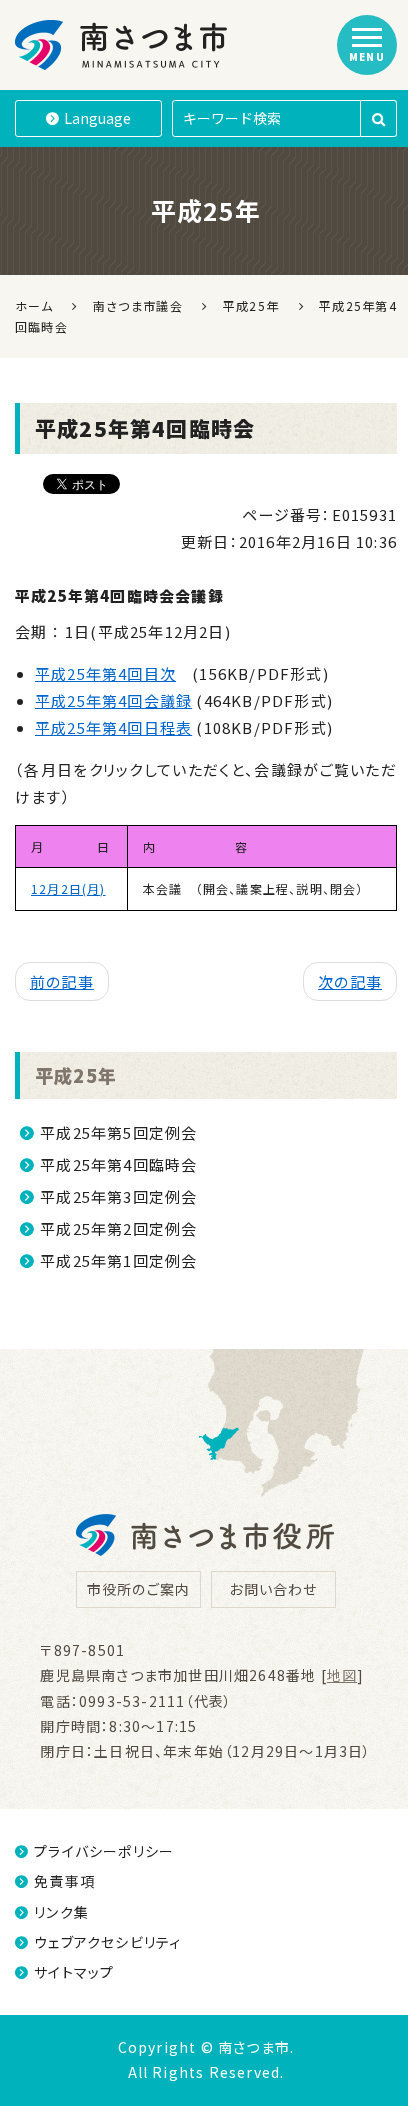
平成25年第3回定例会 (118, 1196)
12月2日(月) (68, 888)
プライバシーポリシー (104, 1851)
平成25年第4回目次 (105, 673)
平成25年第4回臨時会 (118, 1164)
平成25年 (76, 1075)
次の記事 (350, 981)
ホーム (34, 305)
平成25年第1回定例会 (118, 1260)
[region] (206, 883)
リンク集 (61, 1912)
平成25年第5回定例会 (118, 1132)
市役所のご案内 (138, 1589)
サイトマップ (74, 1972)
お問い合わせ (273, 1589)
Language (97, 118)
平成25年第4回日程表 (113, 727)
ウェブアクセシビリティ (107, 1942)
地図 (342, 1675)
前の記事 (62, 981)
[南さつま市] (122, 45)
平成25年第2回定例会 (118, 1228)
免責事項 (64, 1881)
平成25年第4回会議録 (113, 700)
